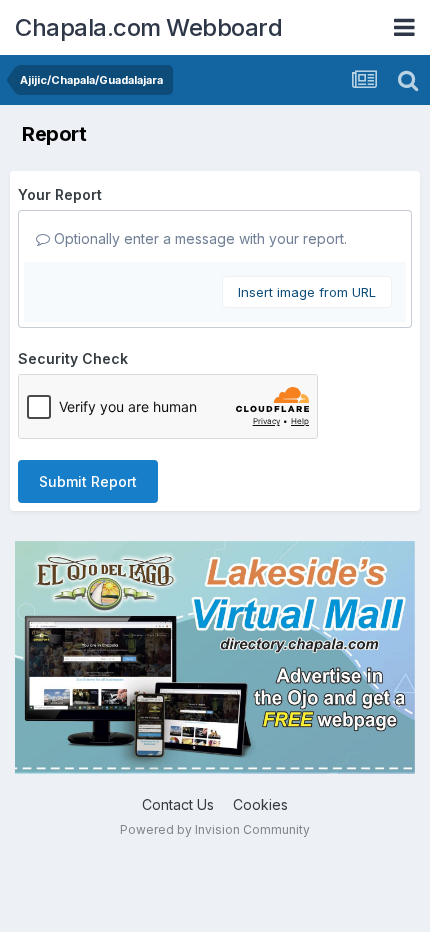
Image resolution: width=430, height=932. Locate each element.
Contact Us (178, 804)
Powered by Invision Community (215, 829)
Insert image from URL (307, 292)
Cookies (260, 804)
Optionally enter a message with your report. (198, 238)
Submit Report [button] (88, 481)
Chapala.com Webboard (148, 27)
